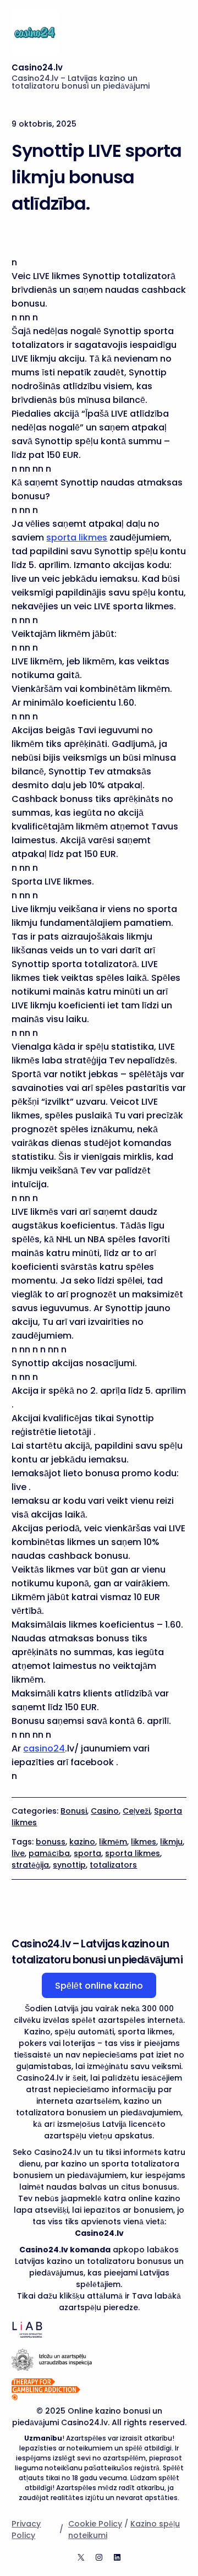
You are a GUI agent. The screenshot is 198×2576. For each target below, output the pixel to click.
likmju (171, 1842)
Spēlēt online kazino (99, 1986)
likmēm (113, 1842)
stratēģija (30, 1865)
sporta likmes (77, 537)
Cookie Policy (95, 2524)
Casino (105, 1811)
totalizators (113, 1865)
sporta (87, 1853)
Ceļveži (136, 1811)
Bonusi (74, 1811)
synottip (69, 1865)
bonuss (51, 1842)
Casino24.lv (37, 67)
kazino (82, 1842)
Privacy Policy (26, 2529)
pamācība (49, 1853)
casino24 (44, 1748)
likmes (144, 1842)
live (18, 1853)
